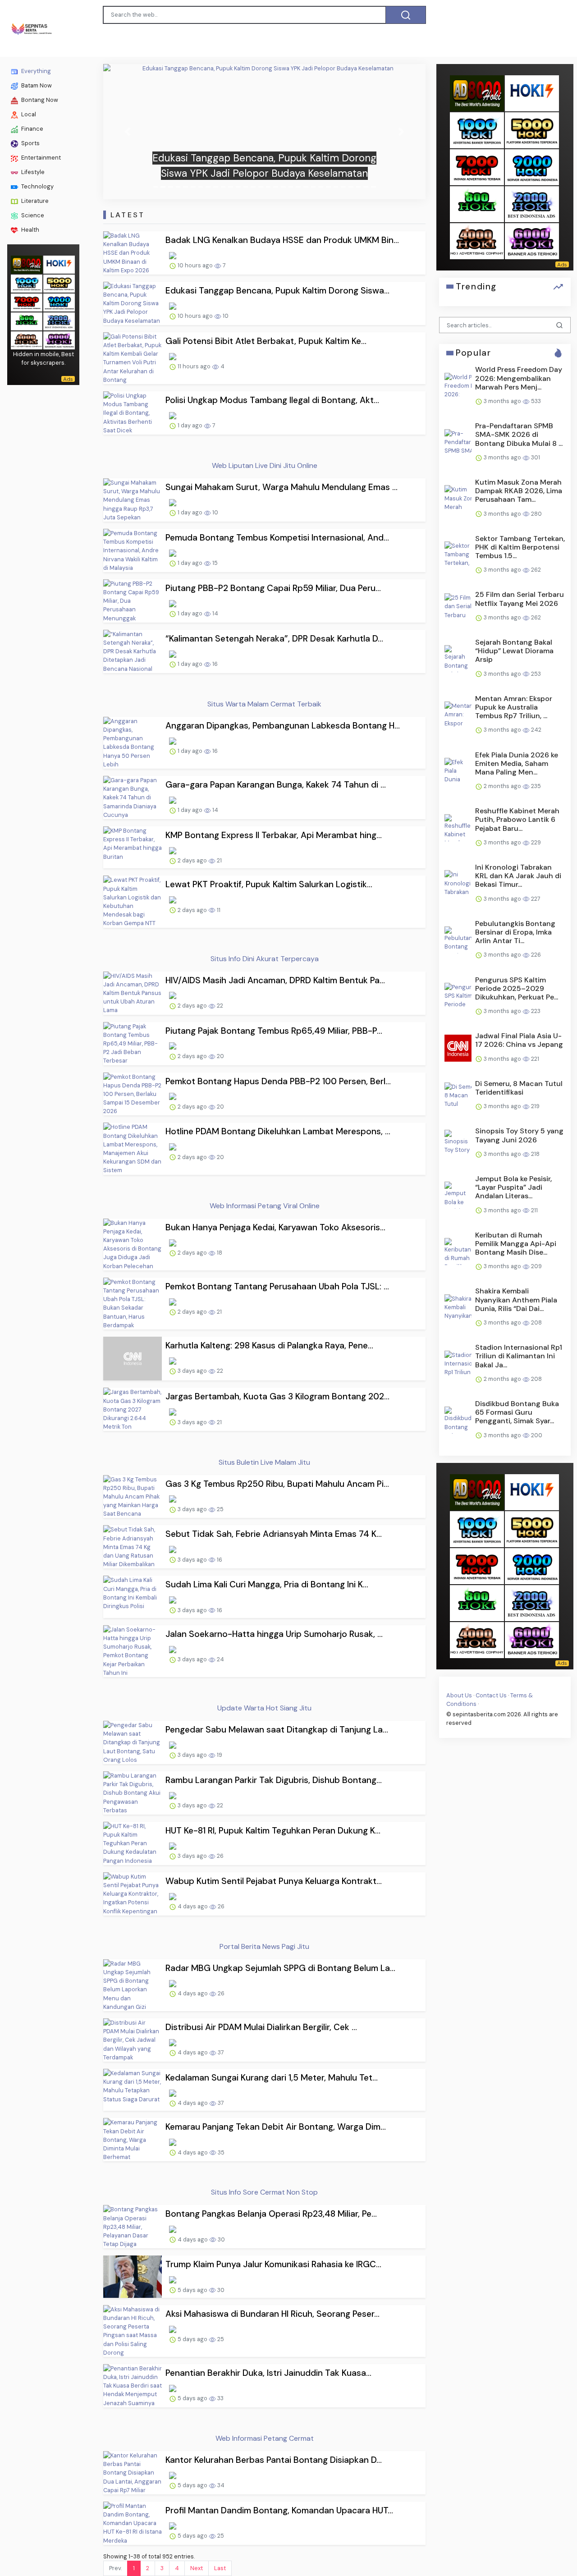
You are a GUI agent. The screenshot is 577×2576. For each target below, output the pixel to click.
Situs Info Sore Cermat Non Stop (264, 2192)
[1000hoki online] (27, 282)
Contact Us (491, 1695)
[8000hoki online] (27, 264)
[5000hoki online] (59, 282)
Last (220, 2568)
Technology (37, 186)
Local (28, 114)
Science (32, 215)
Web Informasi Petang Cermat (265, 2438)
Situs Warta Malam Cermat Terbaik (264, 704)
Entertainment (40, 158)
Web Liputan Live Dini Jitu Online (265, 465)
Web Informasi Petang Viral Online (265, 1206)
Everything (35, 71)
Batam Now (36, 85)
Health (30, 230)
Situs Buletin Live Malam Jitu (264, 1462)
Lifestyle (32, 172)
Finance (32, 129)
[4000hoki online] (27, 339)
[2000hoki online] (59, 320)
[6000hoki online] (59, 339)
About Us (459, 1695)
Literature (34, 201)
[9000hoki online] (59, 301)
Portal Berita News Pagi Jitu (264, 1946)
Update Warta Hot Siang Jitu (264, 1708)
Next (197, 2568)
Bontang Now (39, 100)
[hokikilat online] (59, 264)
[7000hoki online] (27, 301)
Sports (30, 143)
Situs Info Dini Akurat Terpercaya (265, 959)
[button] (127, 132)
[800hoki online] (27, 320)
